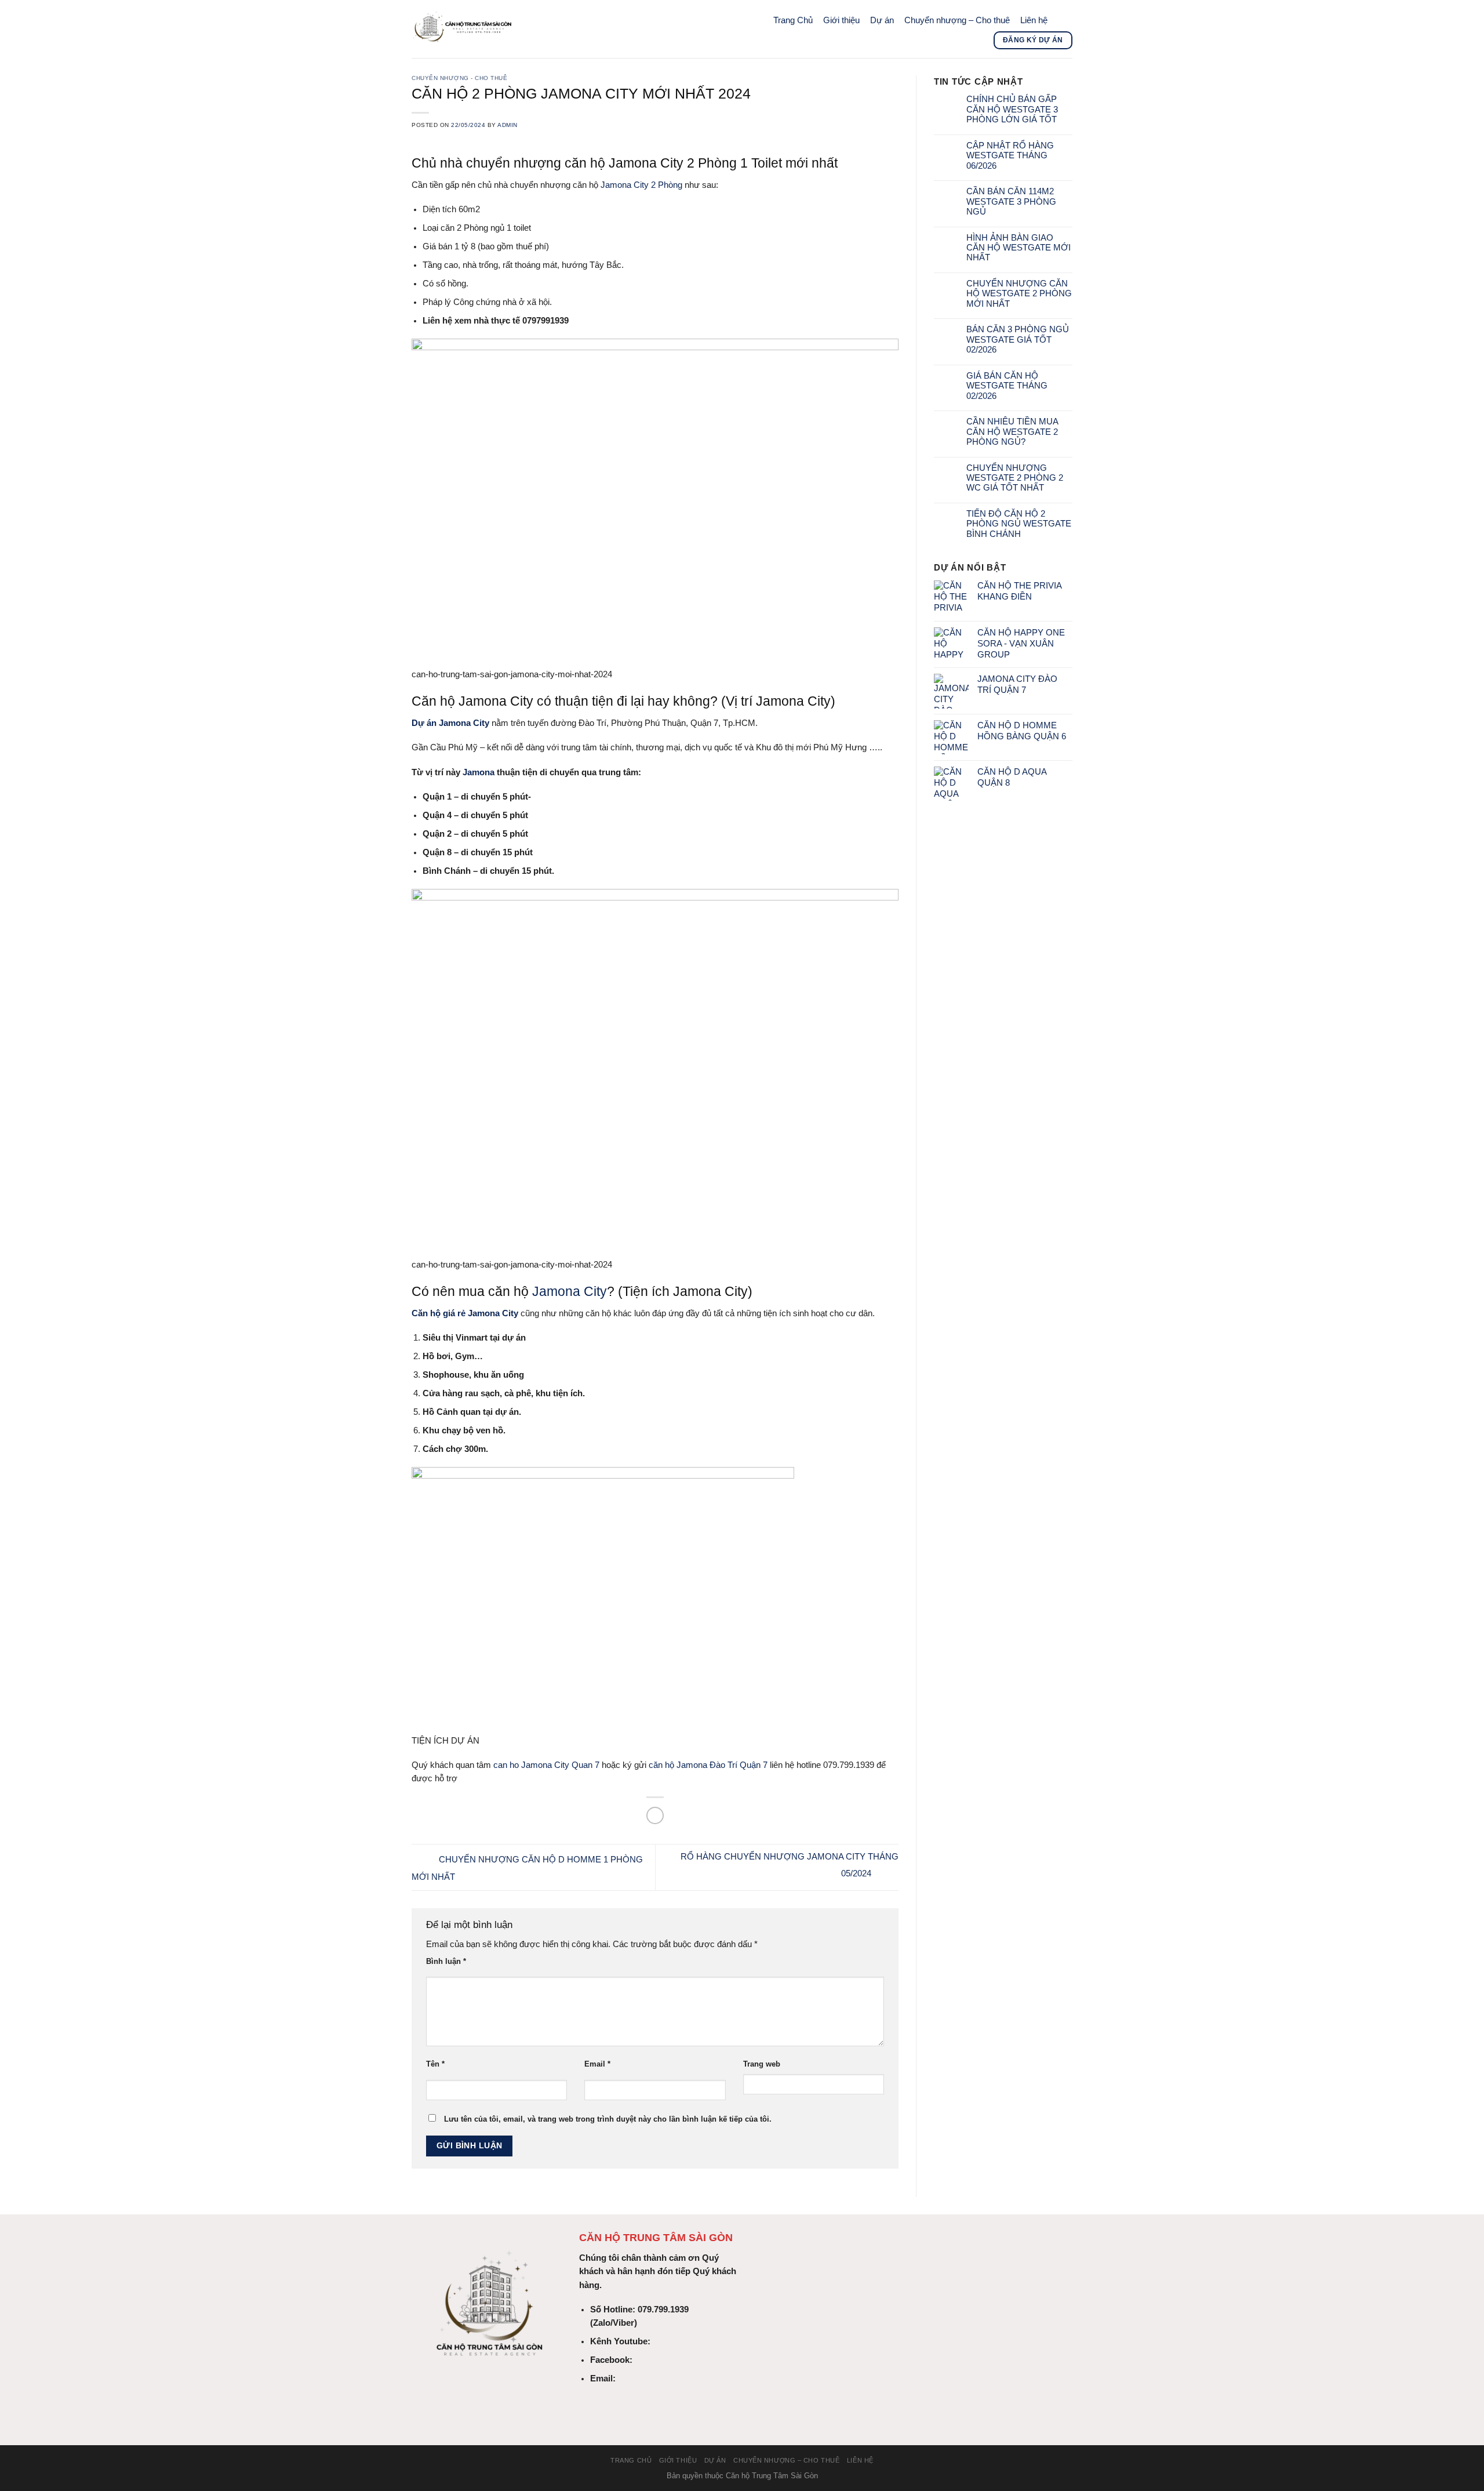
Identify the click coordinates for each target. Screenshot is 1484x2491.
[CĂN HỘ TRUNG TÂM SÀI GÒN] (577, 29)
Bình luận (446, 1961)
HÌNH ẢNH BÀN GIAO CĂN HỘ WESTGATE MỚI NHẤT (1019, 248)
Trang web (762, 2064)
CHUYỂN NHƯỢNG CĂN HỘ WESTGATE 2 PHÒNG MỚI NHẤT (1019, 294)
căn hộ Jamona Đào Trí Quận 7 (708, 1765)
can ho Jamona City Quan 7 (546, 1765)
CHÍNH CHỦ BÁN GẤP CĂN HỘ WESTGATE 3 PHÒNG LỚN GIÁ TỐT (1012, 109)
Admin (508, 125)
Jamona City (570, 1291)
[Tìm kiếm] (1063, 20)
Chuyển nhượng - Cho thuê (459, 78)
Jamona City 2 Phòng (641, 185)
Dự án (882, 20)
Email (597, 2064)
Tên (435, 2064)
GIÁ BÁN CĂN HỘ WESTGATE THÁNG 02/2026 (1007, 386)
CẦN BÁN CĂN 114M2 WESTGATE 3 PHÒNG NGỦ (1011, 201)
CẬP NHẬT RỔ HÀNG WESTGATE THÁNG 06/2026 (1010, 156)
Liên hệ (1034, 20)
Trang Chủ (793, 20)
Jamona (479, 772)
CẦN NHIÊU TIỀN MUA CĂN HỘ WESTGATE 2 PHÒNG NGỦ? (1012, 432)
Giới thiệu (841, 20)
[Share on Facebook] (655, 1815)
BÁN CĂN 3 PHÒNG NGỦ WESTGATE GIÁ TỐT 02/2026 (1018, 339)
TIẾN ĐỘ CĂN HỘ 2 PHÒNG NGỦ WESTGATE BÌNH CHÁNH (1019, 524)
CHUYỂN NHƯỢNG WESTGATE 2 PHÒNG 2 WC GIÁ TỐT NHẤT (1015, 478)
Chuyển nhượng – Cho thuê (957, 20)
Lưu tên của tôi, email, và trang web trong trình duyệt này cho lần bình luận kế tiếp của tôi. (608, 2119)
